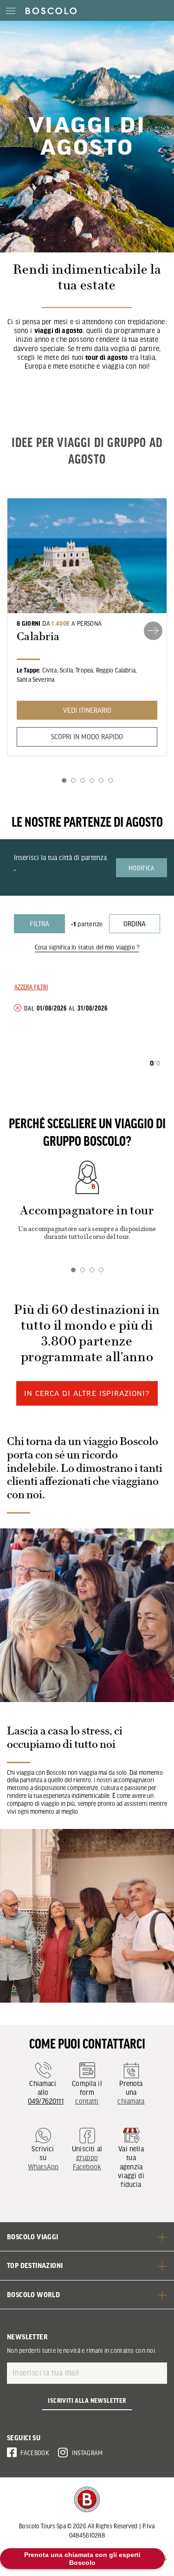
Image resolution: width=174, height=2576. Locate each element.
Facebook (35, 2453)
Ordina (135, 924)
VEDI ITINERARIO (87, 710)
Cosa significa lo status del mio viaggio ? (87, 947)
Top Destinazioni (35, 2265)
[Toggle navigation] (10, 10)
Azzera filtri (31, 986)
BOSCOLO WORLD (33, 2294)
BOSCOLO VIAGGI (33, 2237)
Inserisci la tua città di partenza (60, 857)
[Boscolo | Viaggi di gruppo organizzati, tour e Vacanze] (49, 10)
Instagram (87, 2453)
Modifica (142, 867)
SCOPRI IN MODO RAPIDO (87, 736)
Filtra (39, 924)
